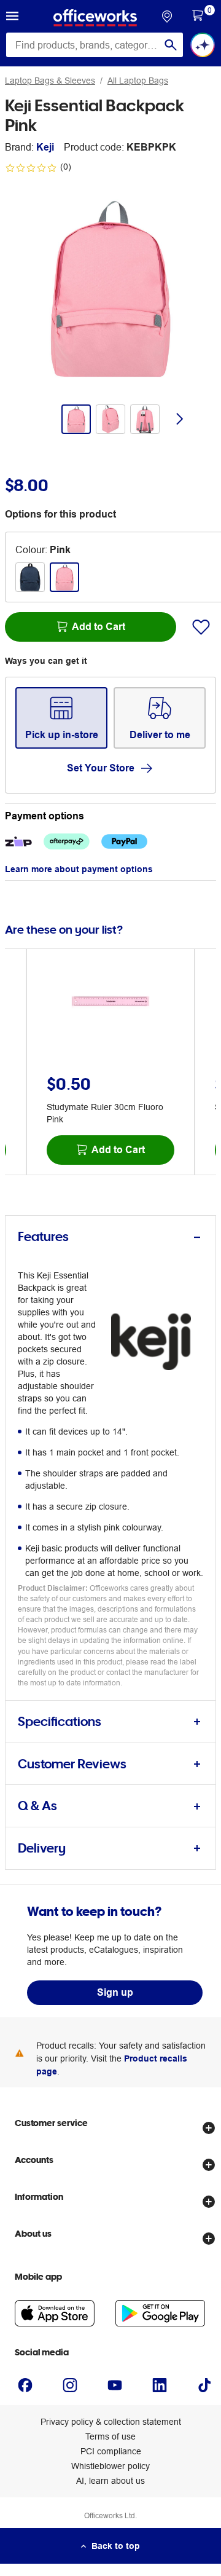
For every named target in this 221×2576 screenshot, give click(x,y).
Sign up (115, 1992)
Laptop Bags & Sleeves (50, 81)
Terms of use (110, 2436)
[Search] (171, 45)
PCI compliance (111, 2451)
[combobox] (95, 45)
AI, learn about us (110, 2481)
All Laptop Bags (138, 81)
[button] (12, 18)
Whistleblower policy (110, 2466)
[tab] (110, 1237)
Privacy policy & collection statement (111, 2422)
